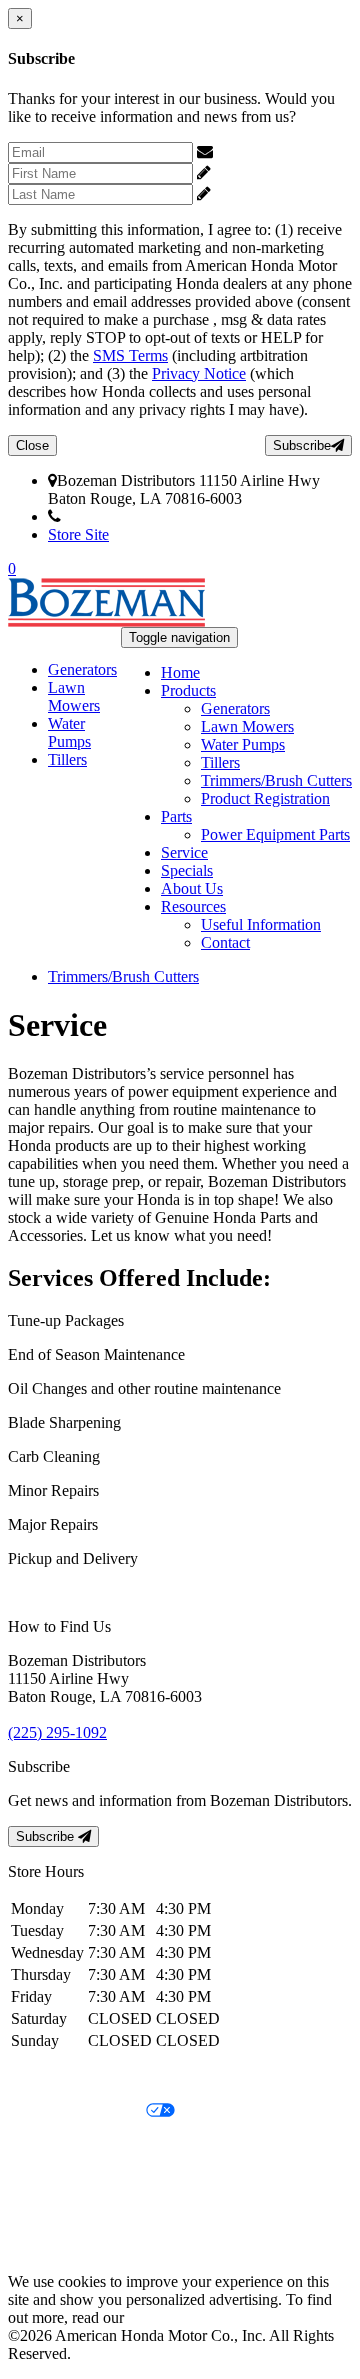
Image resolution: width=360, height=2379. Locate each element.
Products (188, 690)
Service (184, 852)
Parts (176, 816)
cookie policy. (172, 2317)
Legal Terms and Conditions (97, 2145)
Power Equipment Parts (275, 834)
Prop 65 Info (48, 2213)
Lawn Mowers (247, 726)
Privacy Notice (199, 373)
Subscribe (302, 445)
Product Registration (265, 798)
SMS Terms (130, 355)
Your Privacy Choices (77, 2111)
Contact (225, 942)
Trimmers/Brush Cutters (276, 780)
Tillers (220, 762)
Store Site (78, 534)
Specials (187, 870)
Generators (235, 708)
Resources (193, 906)
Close (32, 445)
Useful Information (261, 924)
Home (180, 672)
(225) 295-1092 (110, 516)
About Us (192, 888)
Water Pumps (243, 744)
